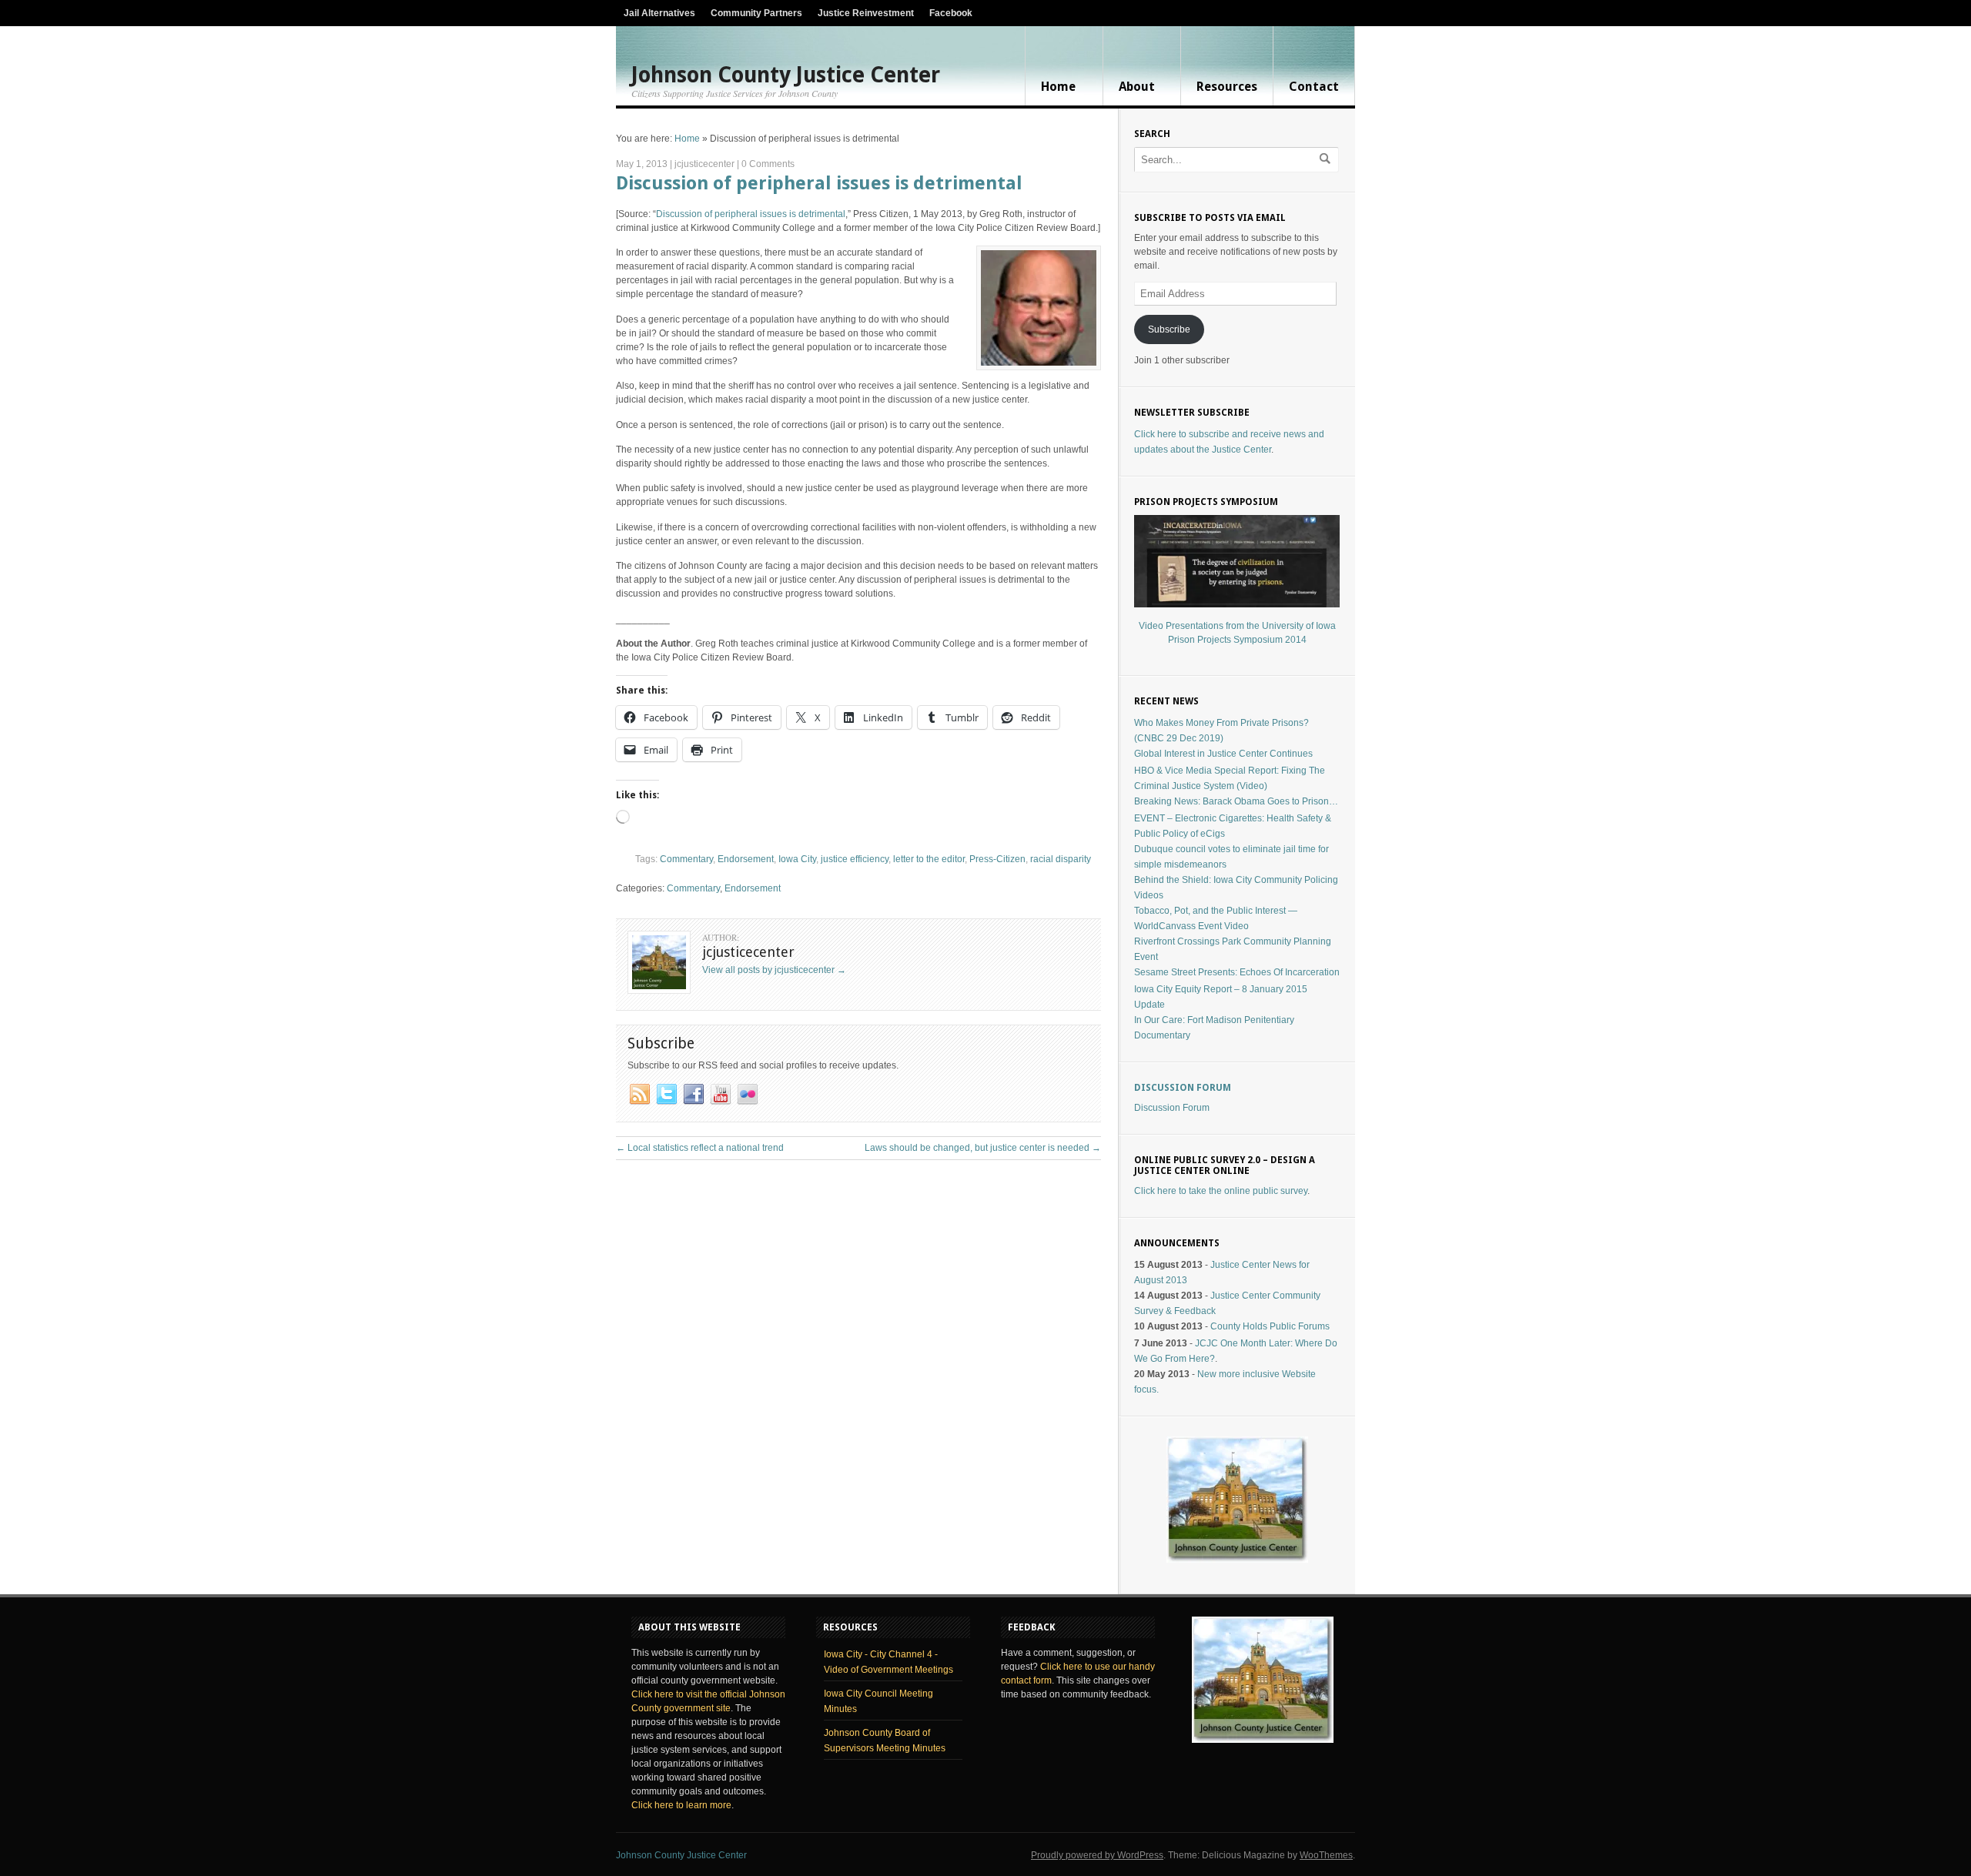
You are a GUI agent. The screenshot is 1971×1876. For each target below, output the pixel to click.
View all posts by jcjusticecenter (774, 970)
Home (1058, 87)
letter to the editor (929, 859)
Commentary (686, 859)
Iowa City (797, 859)
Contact (1314, 87)
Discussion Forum (1183, 1088)
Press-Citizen (997, 859)
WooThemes (1326, 1855)
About (1137, 87)
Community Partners (756, 13)
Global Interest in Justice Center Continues (1223, 754)
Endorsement (746, 859)
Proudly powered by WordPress (1097, 1855)
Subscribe (1169, 329)
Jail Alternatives (659, 13)
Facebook (951, 13)
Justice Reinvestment (866, 13)
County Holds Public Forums (1270, 1326)
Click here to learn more (681, 1805)
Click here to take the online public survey (1221, 1191)
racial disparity (1061, 859)
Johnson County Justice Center (786, 75)
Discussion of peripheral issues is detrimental (819, 183)
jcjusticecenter (704, 164)
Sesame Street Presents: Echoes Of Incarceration (1237, 972)
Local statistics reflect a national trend (700, 1148)
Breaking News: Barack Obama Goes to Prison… (1236, 801)
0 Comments (768, 164)
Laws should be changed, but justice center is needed (983, 1148)
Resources (1227, 87)
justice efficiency (855, 859)
